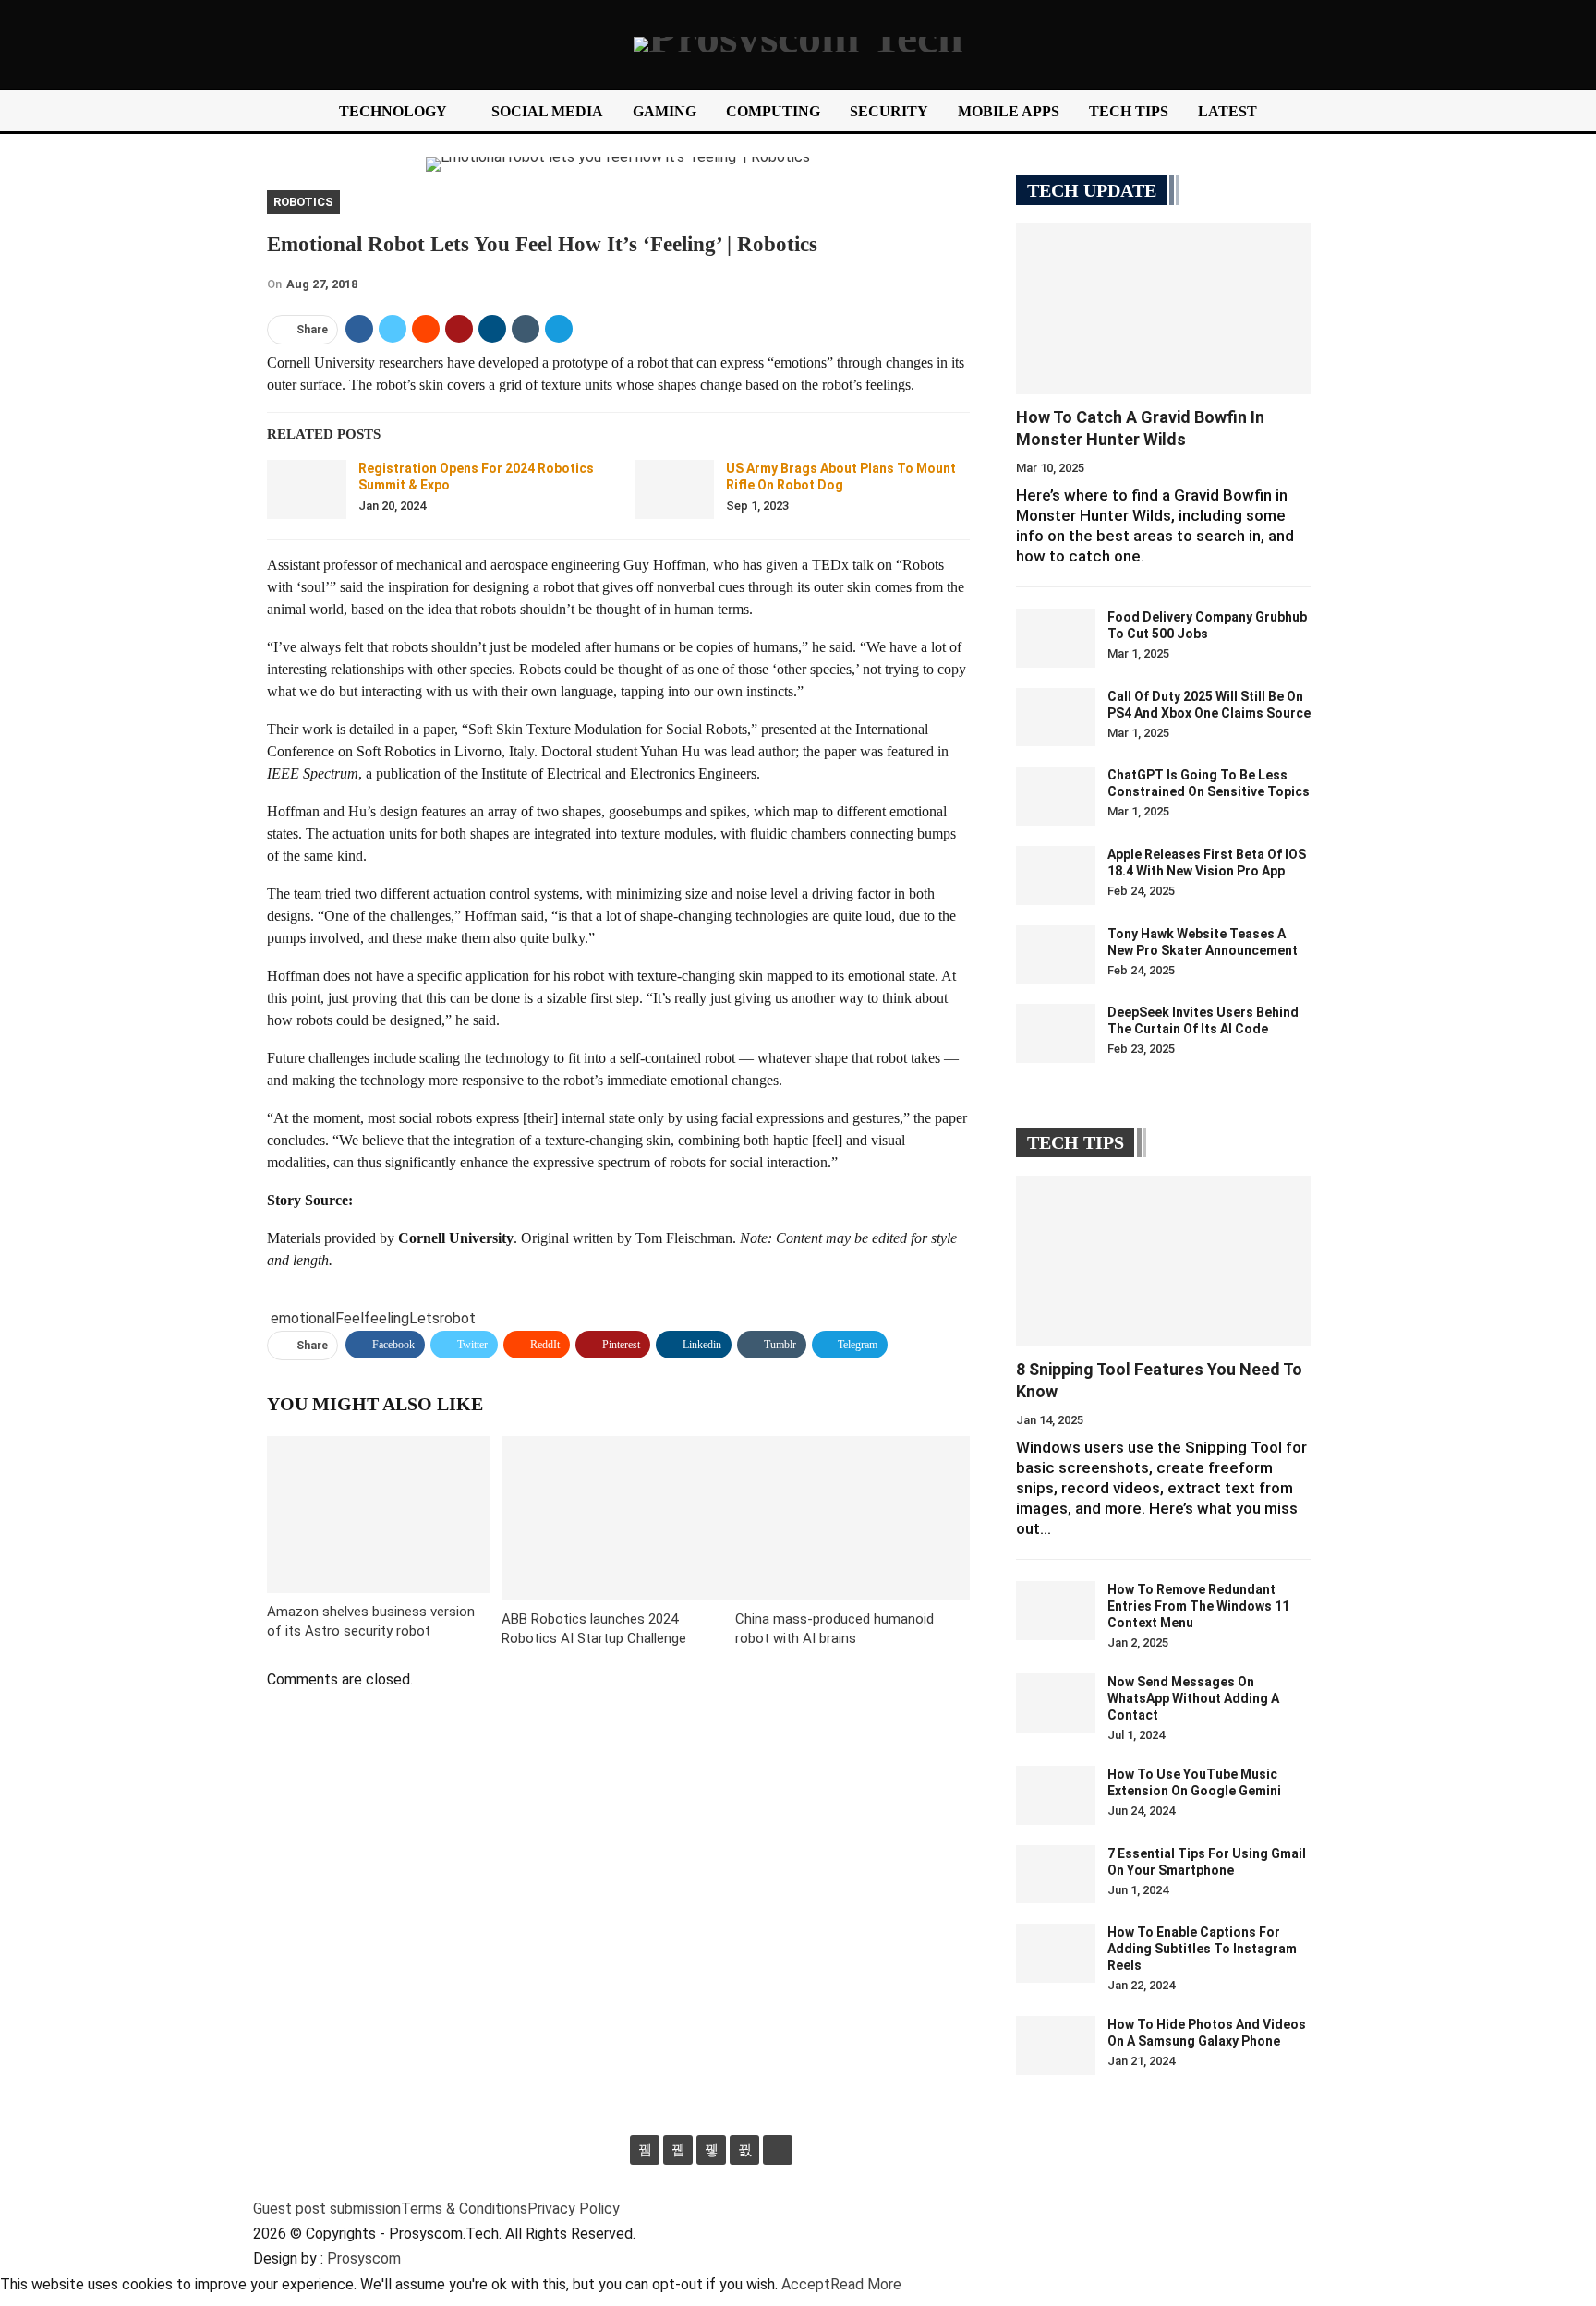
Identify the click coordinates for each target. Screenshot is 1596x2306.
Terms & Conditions (464, 2209)
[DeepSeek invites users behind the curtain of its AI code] (1056, 1033)
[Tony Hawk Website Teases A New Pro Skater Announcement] (1056, 955)
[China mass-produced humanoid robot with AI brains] (852, 1518)
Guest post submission (327, 2209)
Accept (806, 2284)
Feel (350, 1318)
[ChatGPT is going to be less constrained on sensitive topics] (1056, 796)
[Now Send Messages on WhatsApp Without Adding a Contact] (1056, 1703)
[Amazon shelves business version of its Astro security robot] (379, 1514)
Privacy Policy (574, 2209)
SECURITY (889, 111)
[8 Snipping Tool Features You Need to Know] (1163, 1261)
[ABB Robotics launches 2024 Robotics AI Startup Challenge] (619, 1518)
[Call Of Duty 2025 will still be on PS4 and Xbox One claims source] (1056, 718)
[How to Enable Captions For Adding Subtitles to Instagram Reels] (1056, 1953)
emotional (303, 1318)
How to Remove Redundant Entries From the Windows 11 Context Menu (1198, 1606)
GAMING (665, 111)
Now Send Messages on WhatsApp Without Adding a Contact (1193, 1698)
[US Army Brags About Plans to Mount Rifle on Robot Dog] (674, 489)
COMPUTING (773, 111)
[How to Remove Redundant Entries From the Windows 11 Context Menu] (1056, 1611)
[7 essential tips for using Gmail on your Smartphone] (1056, 1875)
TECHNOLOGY (393, 111)
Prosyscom (364, 2258)
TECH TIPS (1129, 111)
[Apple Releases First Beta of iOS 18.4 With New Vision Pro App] (1056, 875)
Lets (424, 1318)
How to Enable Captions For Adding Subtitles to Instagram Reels (1202, 1949)
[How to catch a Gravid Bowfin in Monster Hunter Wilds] (1163, 309)
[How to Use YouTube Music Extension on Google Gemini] (1056, 1795)
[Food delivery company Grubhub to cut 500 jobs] (1056, 638)
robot (458, 1318)
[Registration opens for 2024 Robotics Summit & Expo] (307, 489)
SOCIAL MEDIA (547, 111)
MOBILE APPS (1009, 111)
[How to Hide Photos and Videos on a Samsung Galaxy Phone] (1056, 2046)
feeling (387, 1318)
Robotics (303, 202)
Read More (866, 2284)
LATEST (1227, 111)
